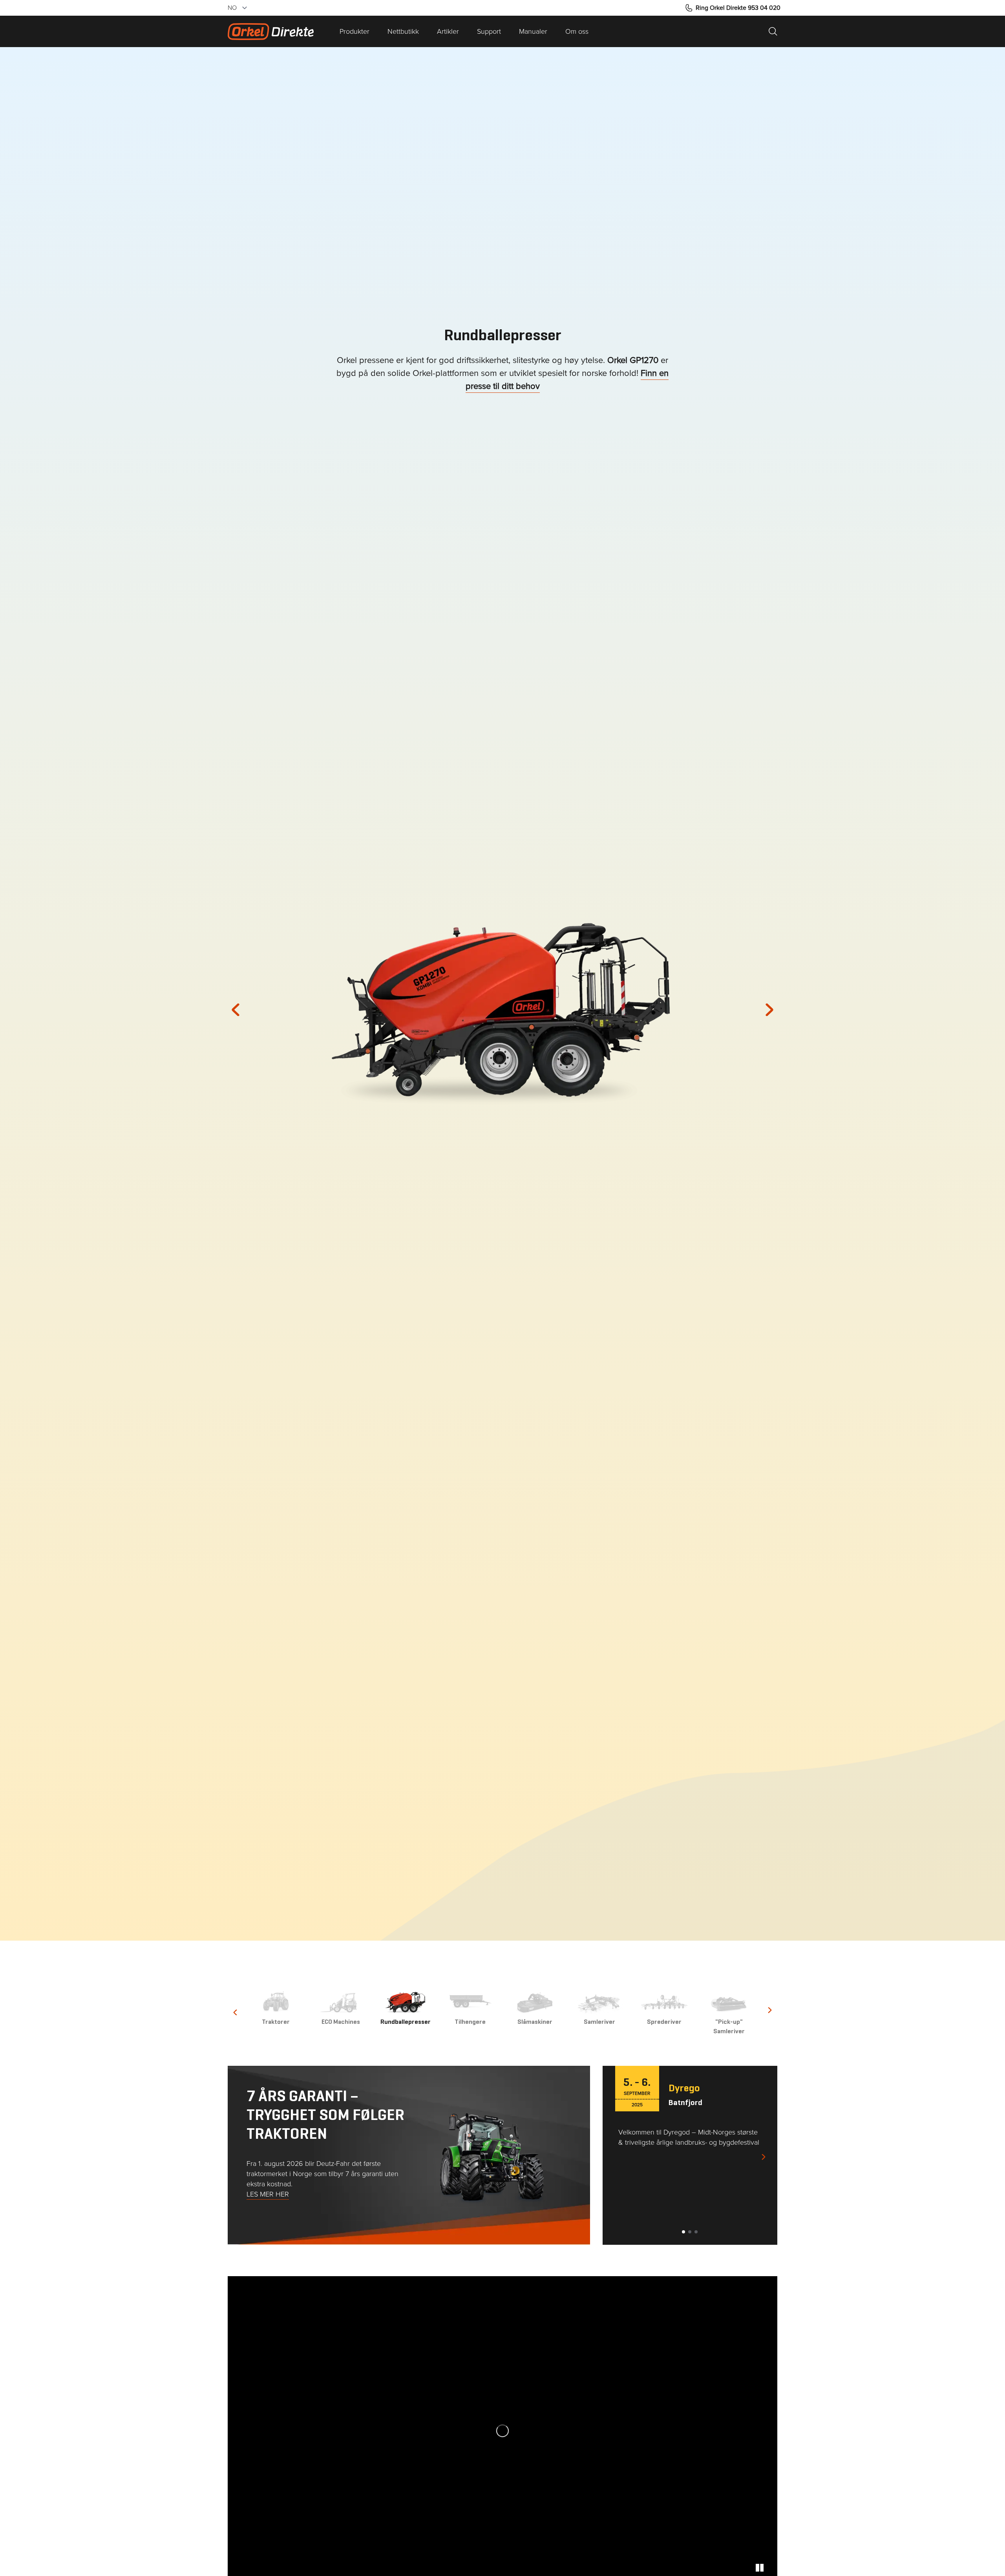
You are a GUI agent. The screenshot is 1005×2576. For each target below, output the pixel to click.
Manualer (533, 31)
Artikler (448, 31)
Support (489, 31)
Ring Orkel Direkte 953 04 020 (738, 8)
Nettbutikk (403, 31)
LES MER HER (268, 2194)
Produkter (354, 31)
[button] (243, 1010)
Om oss (577, 31)
